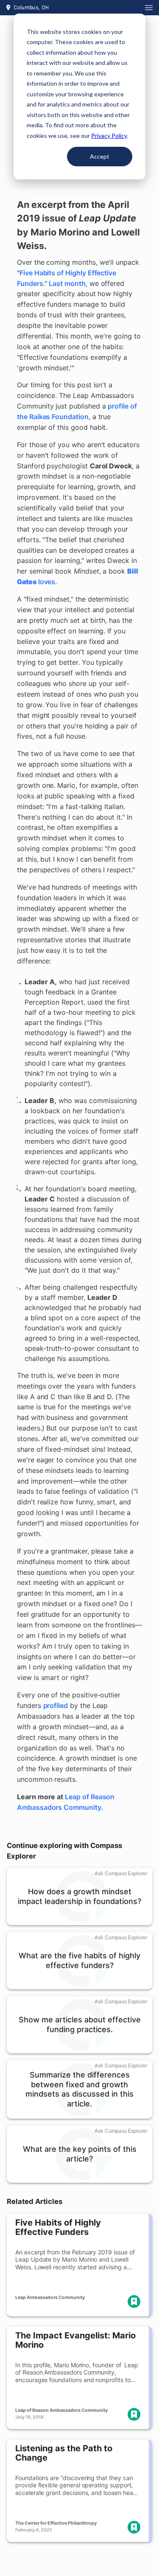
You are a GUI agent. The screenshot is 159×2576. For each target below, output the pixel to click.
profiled (56, 1705)
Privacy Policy (109, 136)
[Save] (134, 2302)
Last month (67, 283)
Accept (100, 156)
